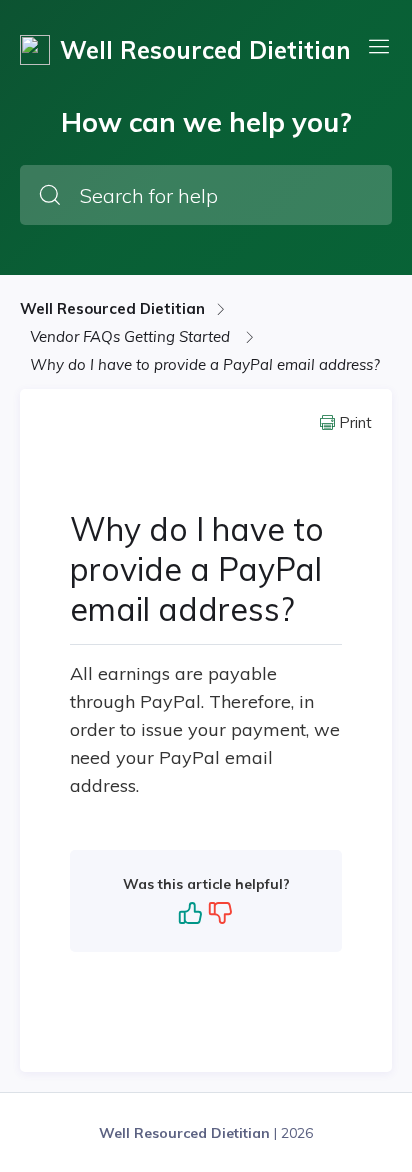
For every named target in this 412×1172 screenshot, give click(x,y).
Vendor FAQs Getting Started (132, 336)
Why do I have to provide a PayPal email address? (205, 364)
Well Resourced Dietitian (112, 308)
